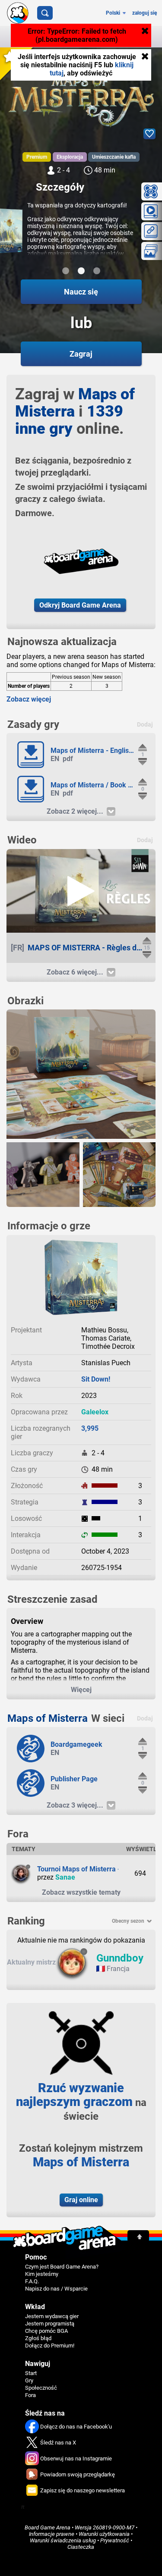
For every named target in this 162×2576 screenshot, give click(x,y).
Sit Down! (96, 1379)
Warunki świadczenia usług (63, 2540)
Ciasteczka (81, 2547)
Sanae (65, 1877)
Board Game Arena (48, 2527)
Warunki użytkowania (104, 2534)
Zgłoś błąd (38, 2338)
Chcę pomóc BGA (46, 2331)
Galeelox (95, 1412)
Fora (30, 2395)
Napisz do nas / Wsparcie (56, 2289)
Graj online (81, 2200)
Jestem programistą (50, 2324)
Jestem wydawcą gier (52, 2316)
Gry (29, 2380)
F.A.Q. (32, 2281)
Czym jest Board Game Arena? (62, 2267)
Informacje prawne (52, 2534)
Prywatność (115, 2540)
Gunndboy (120, 1958)
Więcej (81, 1690)
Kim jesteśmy (42, 2274)
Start (31, 2373)
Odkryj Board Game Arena (80, 605)
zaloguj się (145, 13)
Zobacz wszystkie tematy (81, 1892)
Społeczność (41, 2388)
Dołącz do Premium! (50, 2346)
